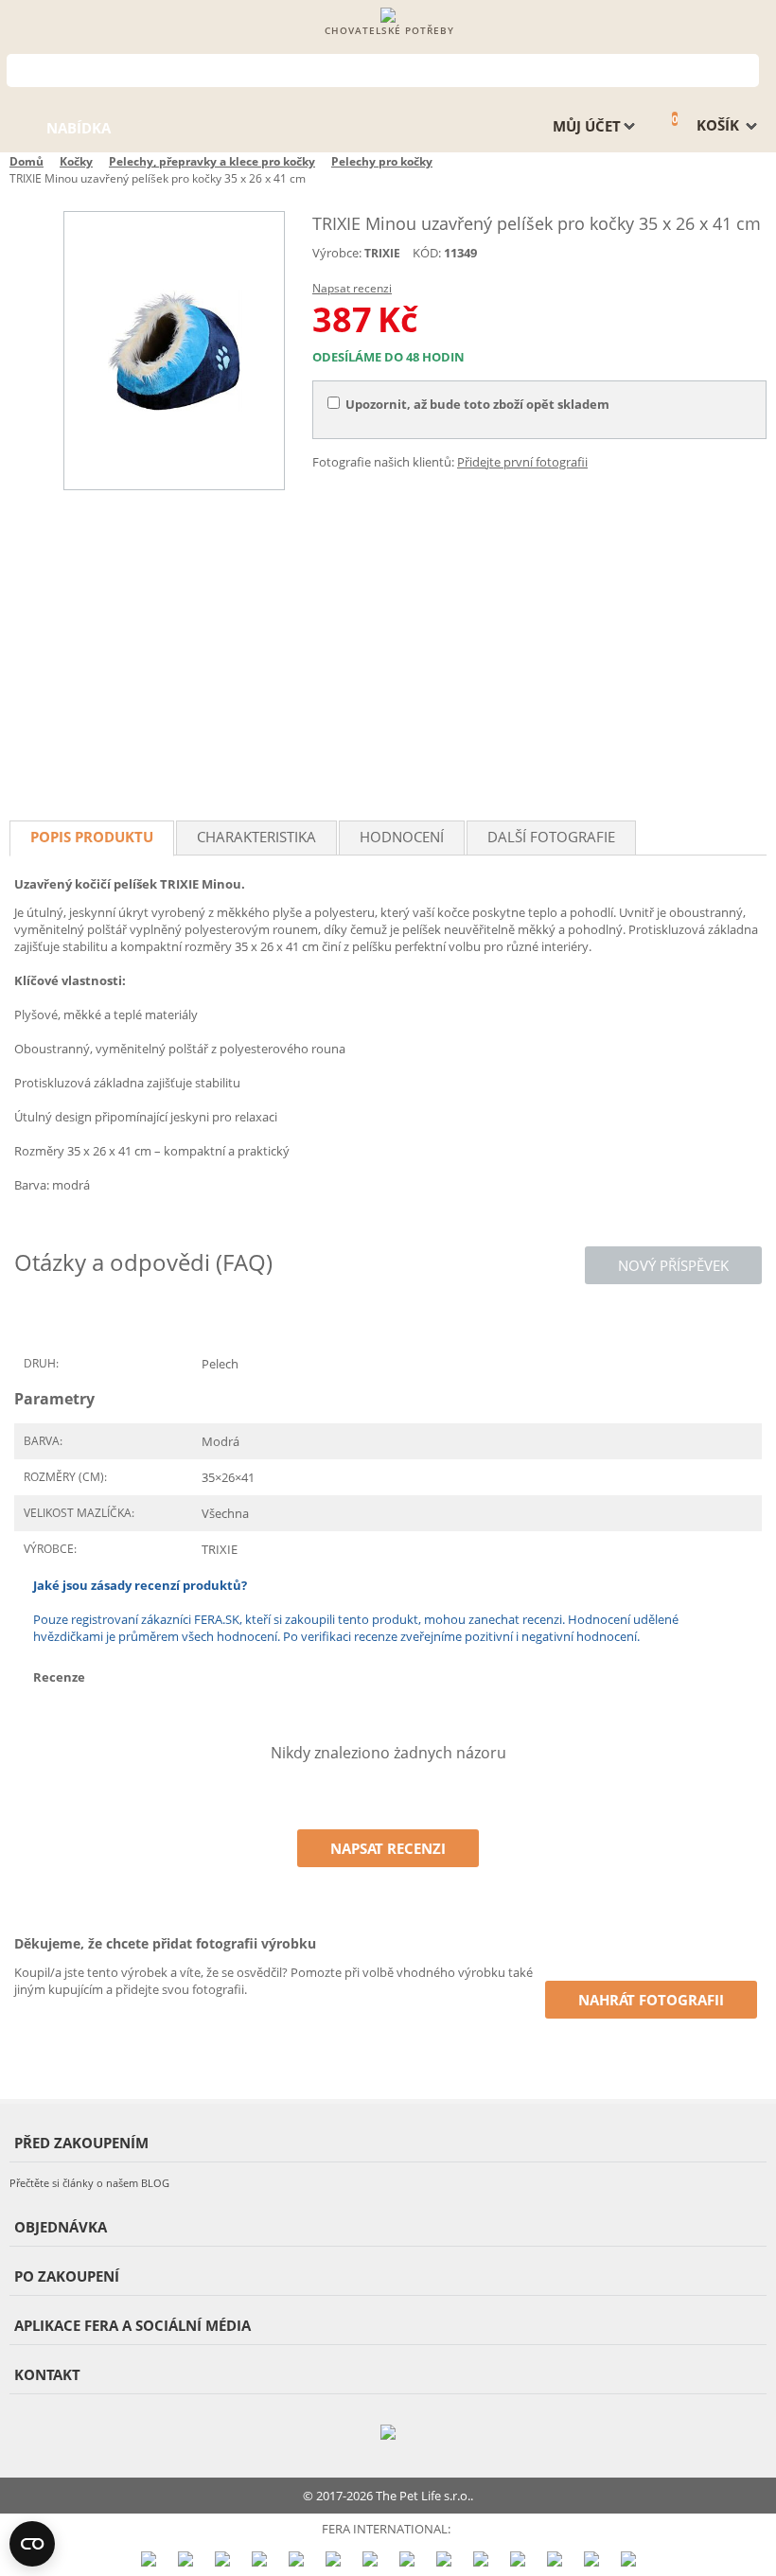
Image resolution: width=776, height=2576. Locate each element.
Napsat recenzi (352, 288)
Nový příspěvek (673, 1265)
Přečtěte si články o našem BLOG (89, 2183)
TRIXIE (382, 253)
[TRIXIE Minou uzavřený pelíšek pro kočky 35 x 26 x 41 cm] (174, 351)
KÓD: (427, 253)
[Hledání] (745, 69)
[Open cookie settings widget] (32, 2544)
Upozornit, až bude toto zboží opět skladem (477, 404)
